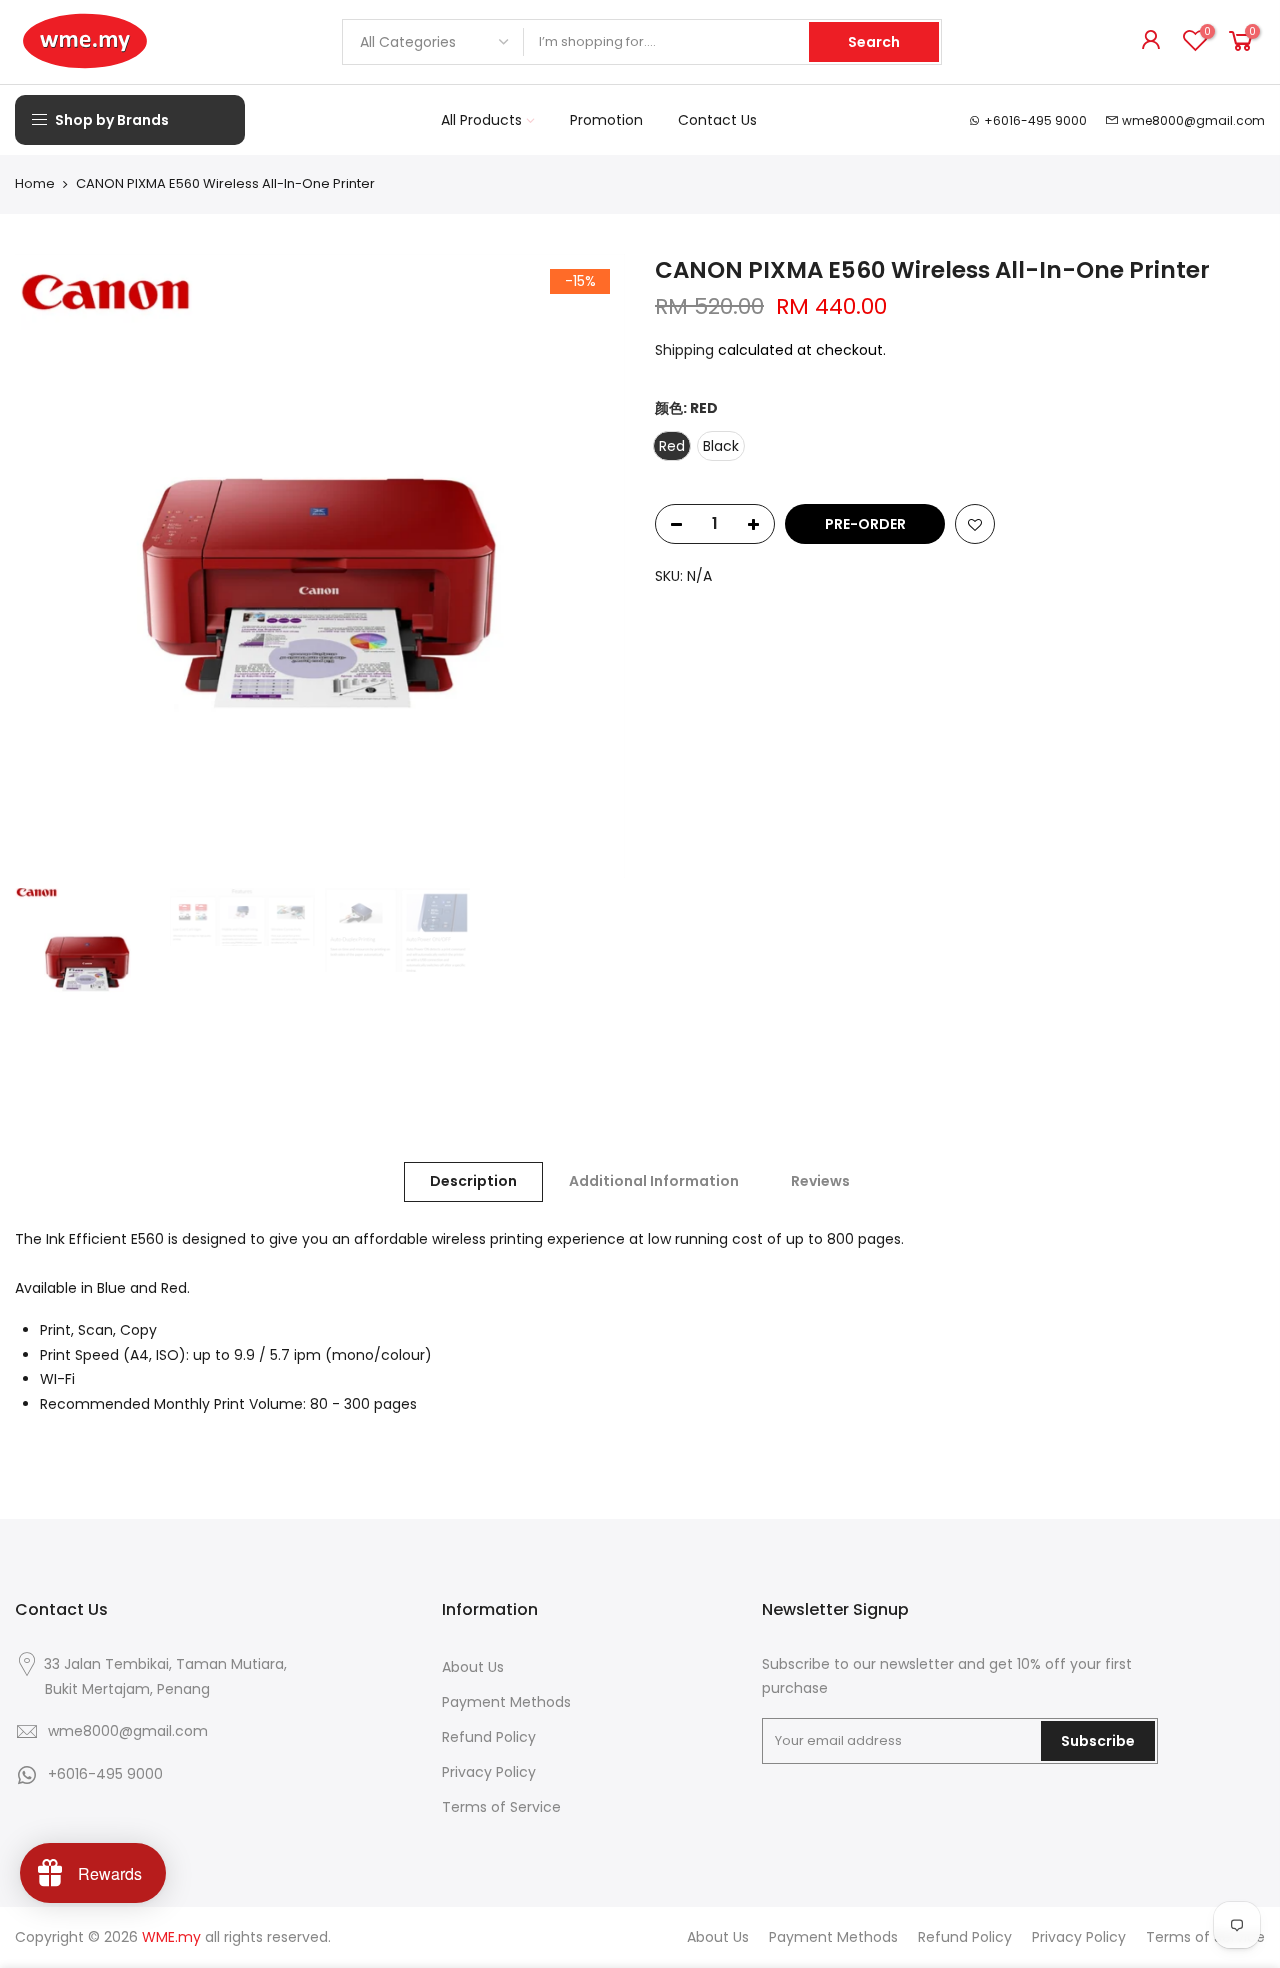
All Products (481, 120)
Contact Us (717, 120)
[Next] (590, 566)
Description (473, 1181)
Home (35, 184)
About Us (473, 1667)
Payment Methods (506, 1702)
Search (874, 42)
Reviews (820, 1181)
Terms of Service (501, 1807)
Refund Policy (489, 1737)
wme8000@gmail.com (1193, 120)
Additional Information (654, 1181)
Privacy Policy (489, 1772)
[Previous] (50, 566)
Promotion (606, 120)
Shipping (684, 350)
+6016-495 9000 (1035, 120)
